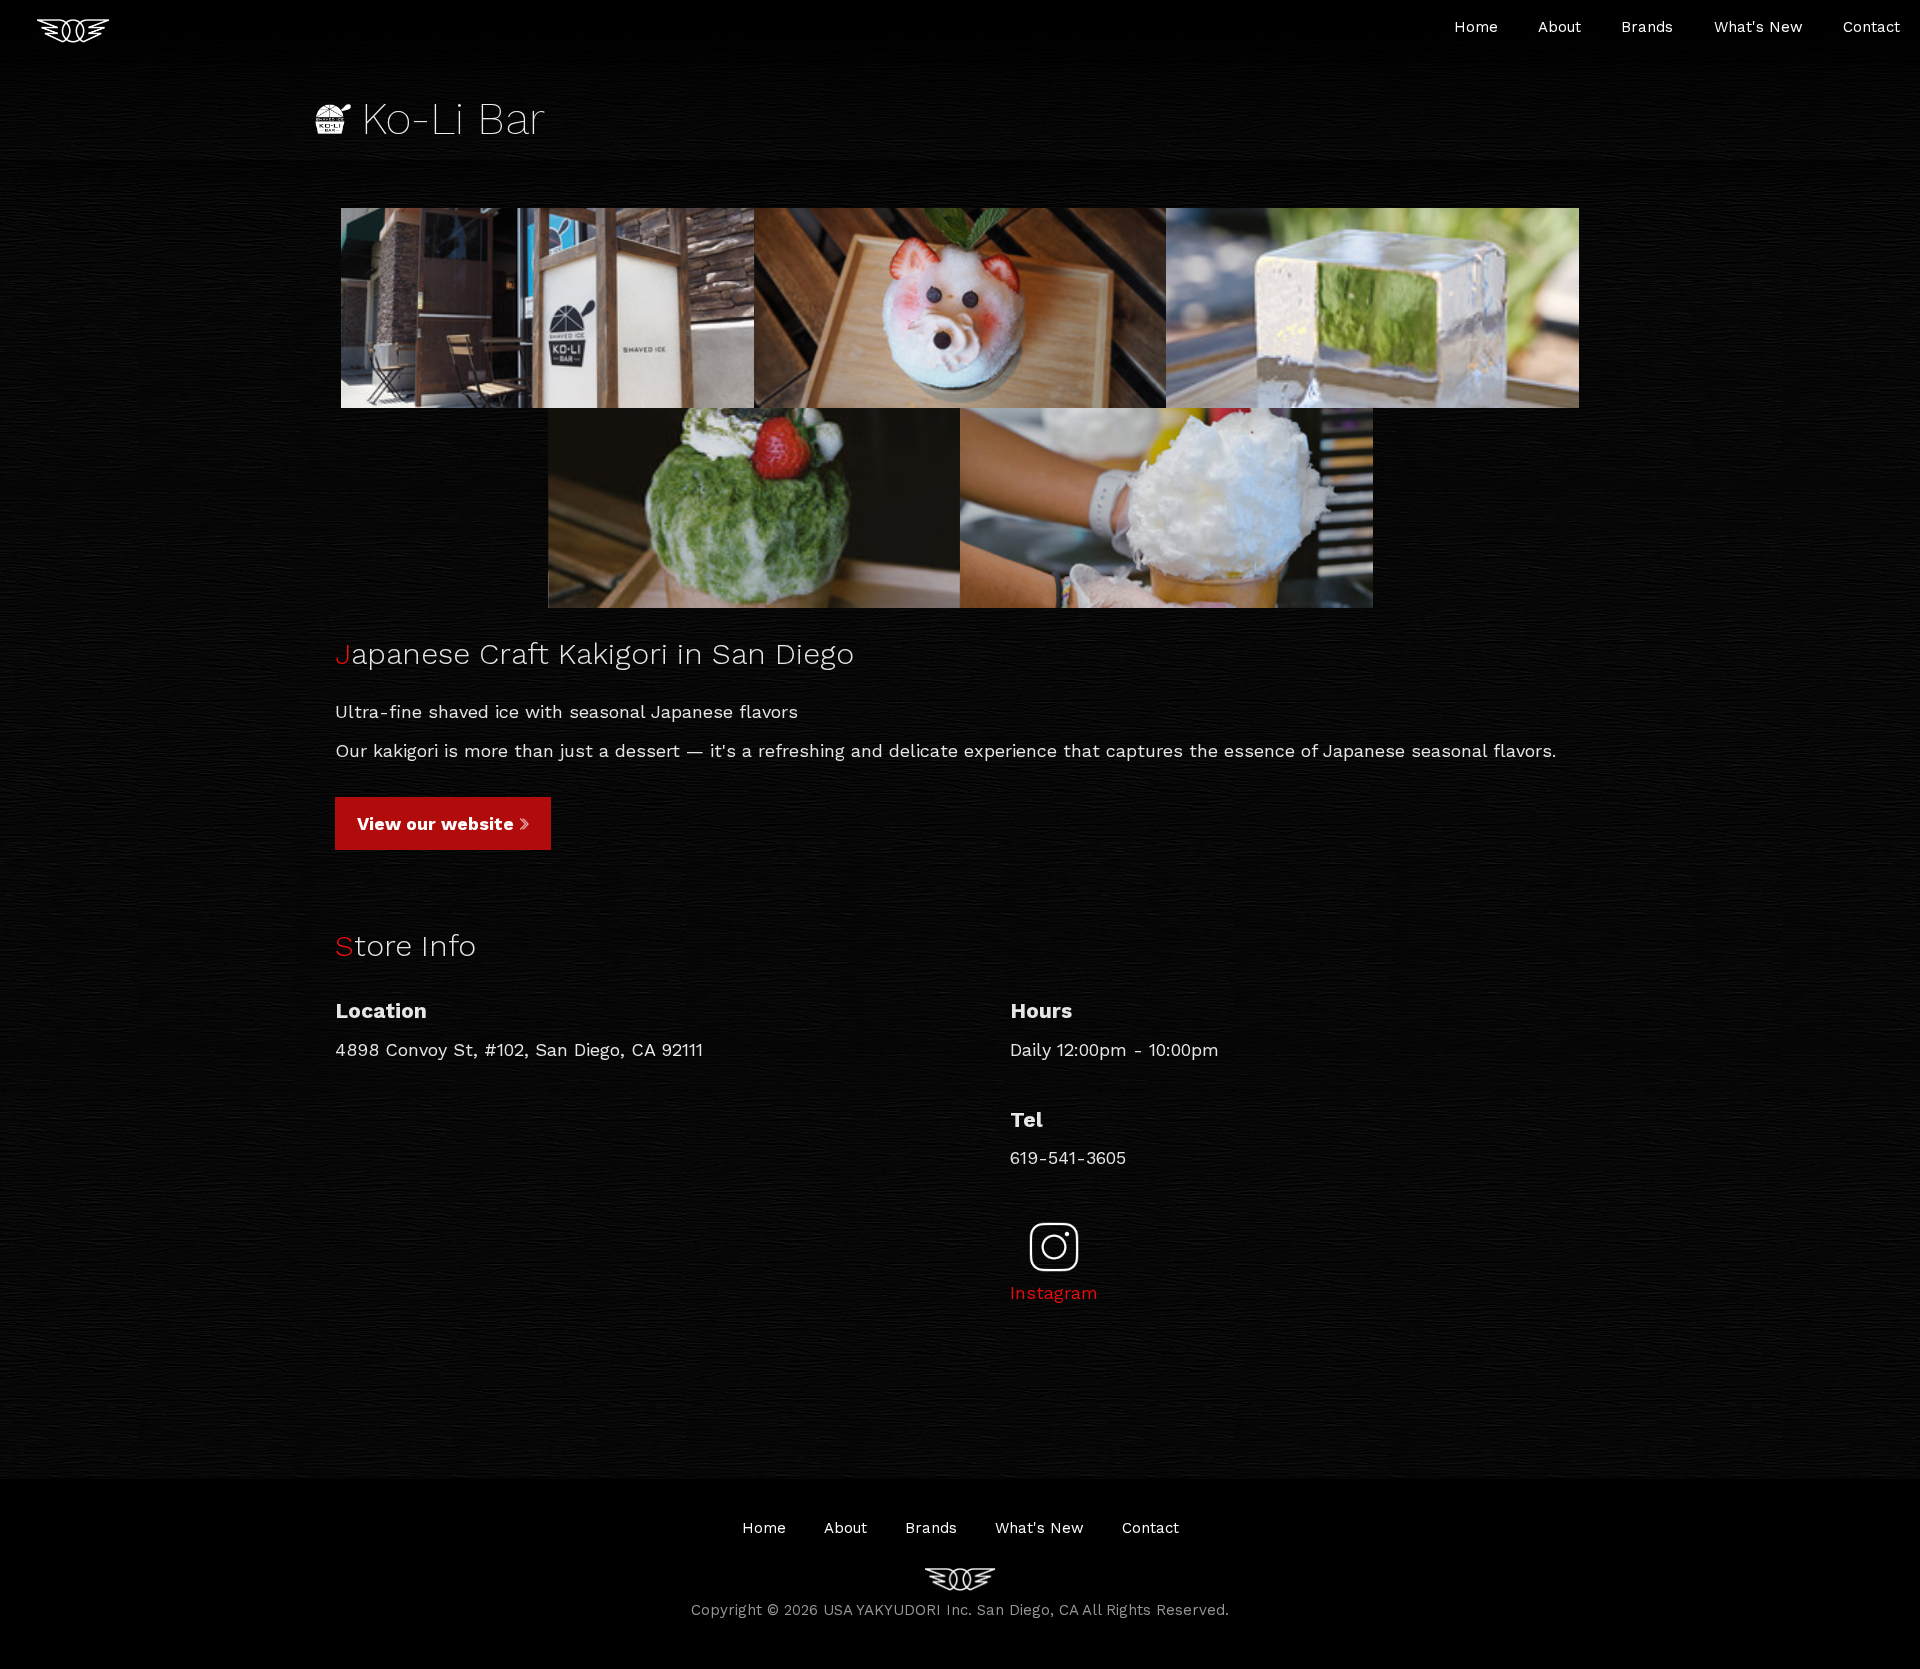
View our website (435, 823)
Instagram (1054, 1292)
